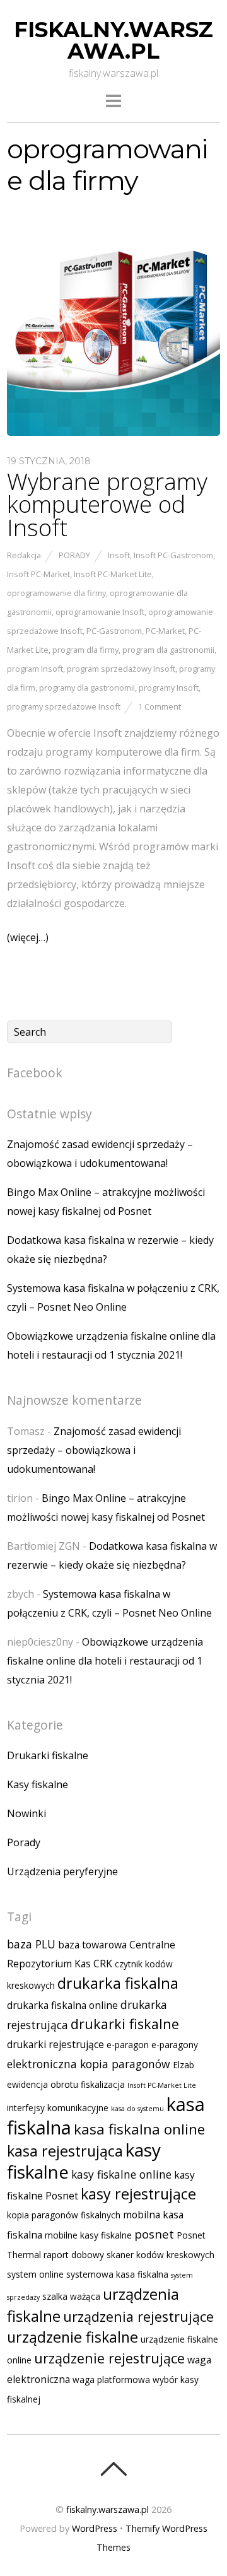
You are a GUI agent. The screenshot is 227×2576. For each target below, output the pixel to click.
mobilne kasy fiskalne (88, 2235)
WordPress (95, 2528)
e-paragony (175, 2045)
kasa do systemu (137, 2109)
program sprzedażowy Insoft (121, 669)
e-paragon (128, 2045)
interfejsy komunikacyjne (58, 2108)
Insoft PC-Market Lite (113, 574)
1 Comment (160, 706)
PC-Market (165, 631)
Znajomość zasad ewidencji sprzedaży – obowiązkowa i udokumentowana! (94, 1450)
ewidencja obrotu (43, 2084)
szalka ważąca (71, 2296)
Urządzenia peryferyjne (62, 1871)
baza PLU (31, 1944)
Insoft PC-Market (38, 574)
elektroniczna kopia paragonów (89, 2064)
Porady (74, 555)
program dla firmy (85, 650)
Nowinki (26, 1813)
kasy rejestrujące (138, 2194)
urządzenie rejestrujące (109, 2358)
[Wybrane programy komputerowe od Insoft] (113, 432)
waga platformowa (111, 2380)
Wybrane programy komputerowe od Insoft (107, 505)
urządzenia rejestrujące (138, 2316)
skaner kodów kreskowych (160, 2255)
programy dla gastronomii (87, 688)
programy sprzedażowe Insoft (64, 706)
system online (35, 2274)
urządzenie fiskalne (73, 2337)
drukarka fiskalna (118, 1983)
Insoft (119, 555)
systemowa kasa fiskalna (117, 2274)
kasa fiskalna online (139, 2129)
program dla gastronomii (168, 650)
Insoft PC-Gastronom (173, 555)
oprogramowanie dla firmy (56, 593)
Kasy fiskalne (38, 1784)
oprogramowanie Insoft (100, 612)
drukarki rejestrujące (55, 2044)
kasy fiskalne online (121, 2174)
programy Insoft (169, 688)
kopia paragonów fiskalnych (64, 2215)
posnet (154, 2234)
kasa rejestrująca (65, 2151)
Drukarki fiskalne (48, 1755)
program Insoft (35, 669)
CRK (103, 1964)
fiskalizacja (103, 2084)
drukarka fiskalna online (62, 2005)
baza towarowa (92, 1945)
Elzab (183, 2065)
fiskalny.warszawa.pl (108, 2509)
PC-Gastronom (114, 631)
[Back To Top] (113, 2469)
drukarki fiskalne (125, 2024)
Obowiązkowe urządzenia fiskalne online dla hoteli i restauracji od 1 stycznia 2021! (105, 1661)
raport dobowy (74, 2255)
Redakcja (24, 555)
